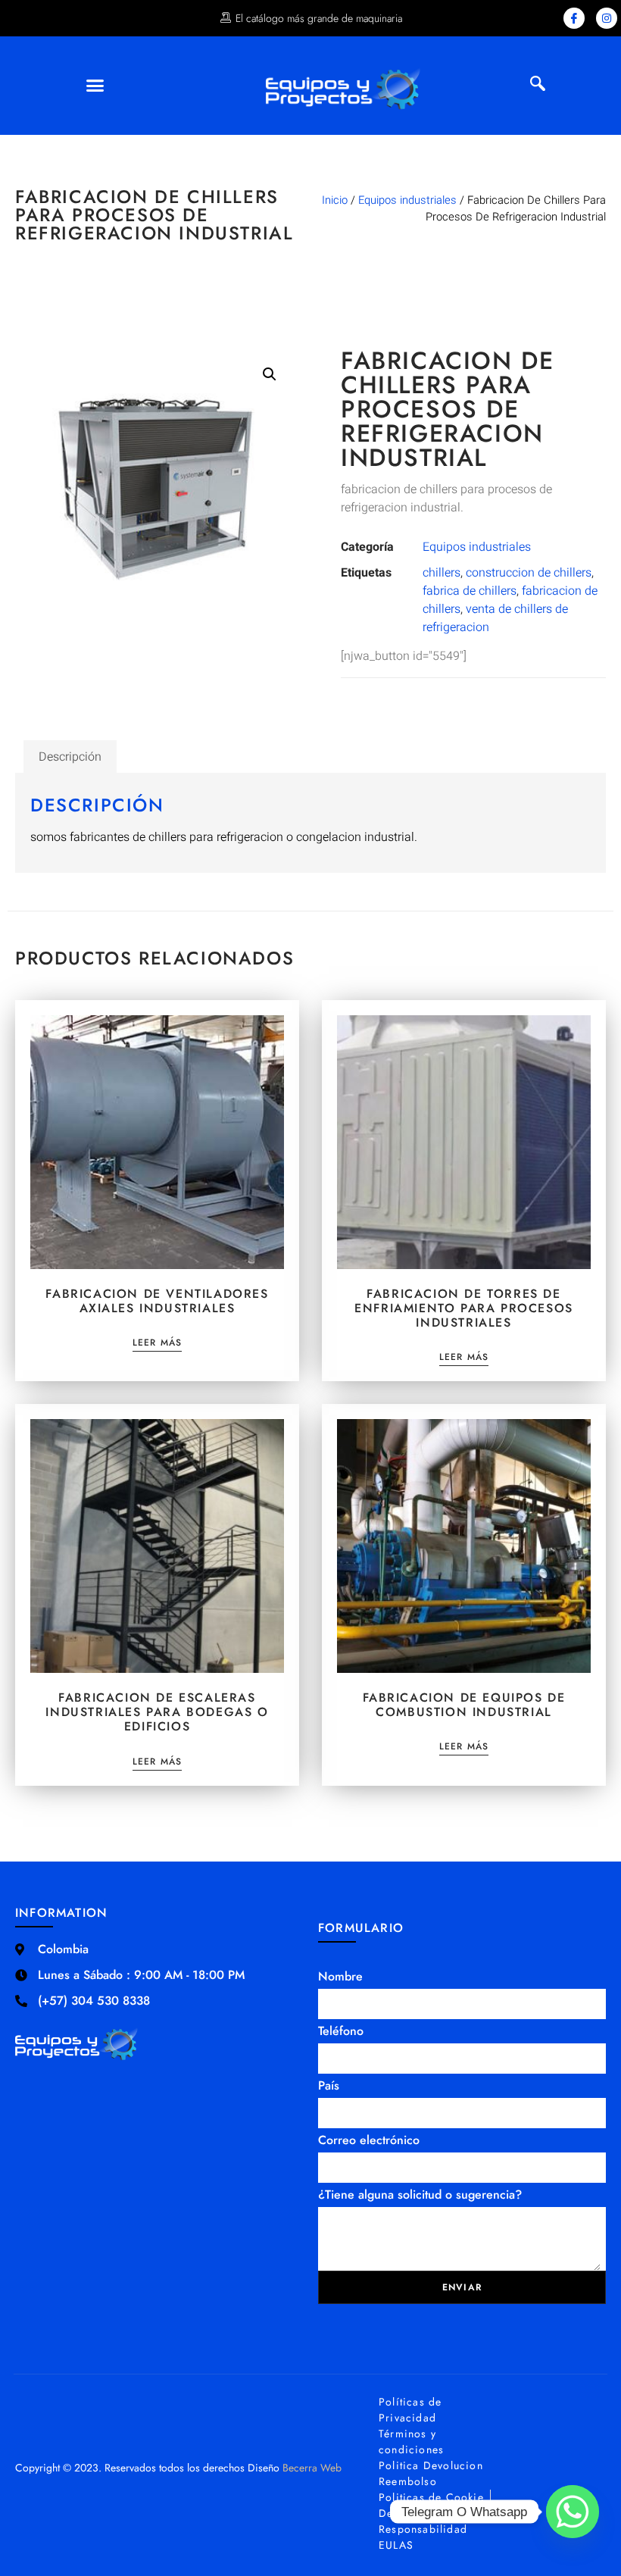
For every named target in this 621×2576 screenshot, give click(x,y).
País (329, 2085)
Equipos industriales (407, 200)
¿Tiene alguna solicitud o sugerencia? (420, 2195)
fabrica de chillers (470, 591)
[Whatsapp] (573, 2512)
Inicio (335, 200)
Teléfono (341, 2031)
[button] (95, 86)
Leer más (158, 1344)
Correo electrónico (369, 2140)
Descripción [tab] (70, 757)
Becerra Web (312, 2468)
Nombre (340, 1976)
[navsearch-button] (538, 86)
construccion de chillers (529, 573)
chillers (442, 573)
